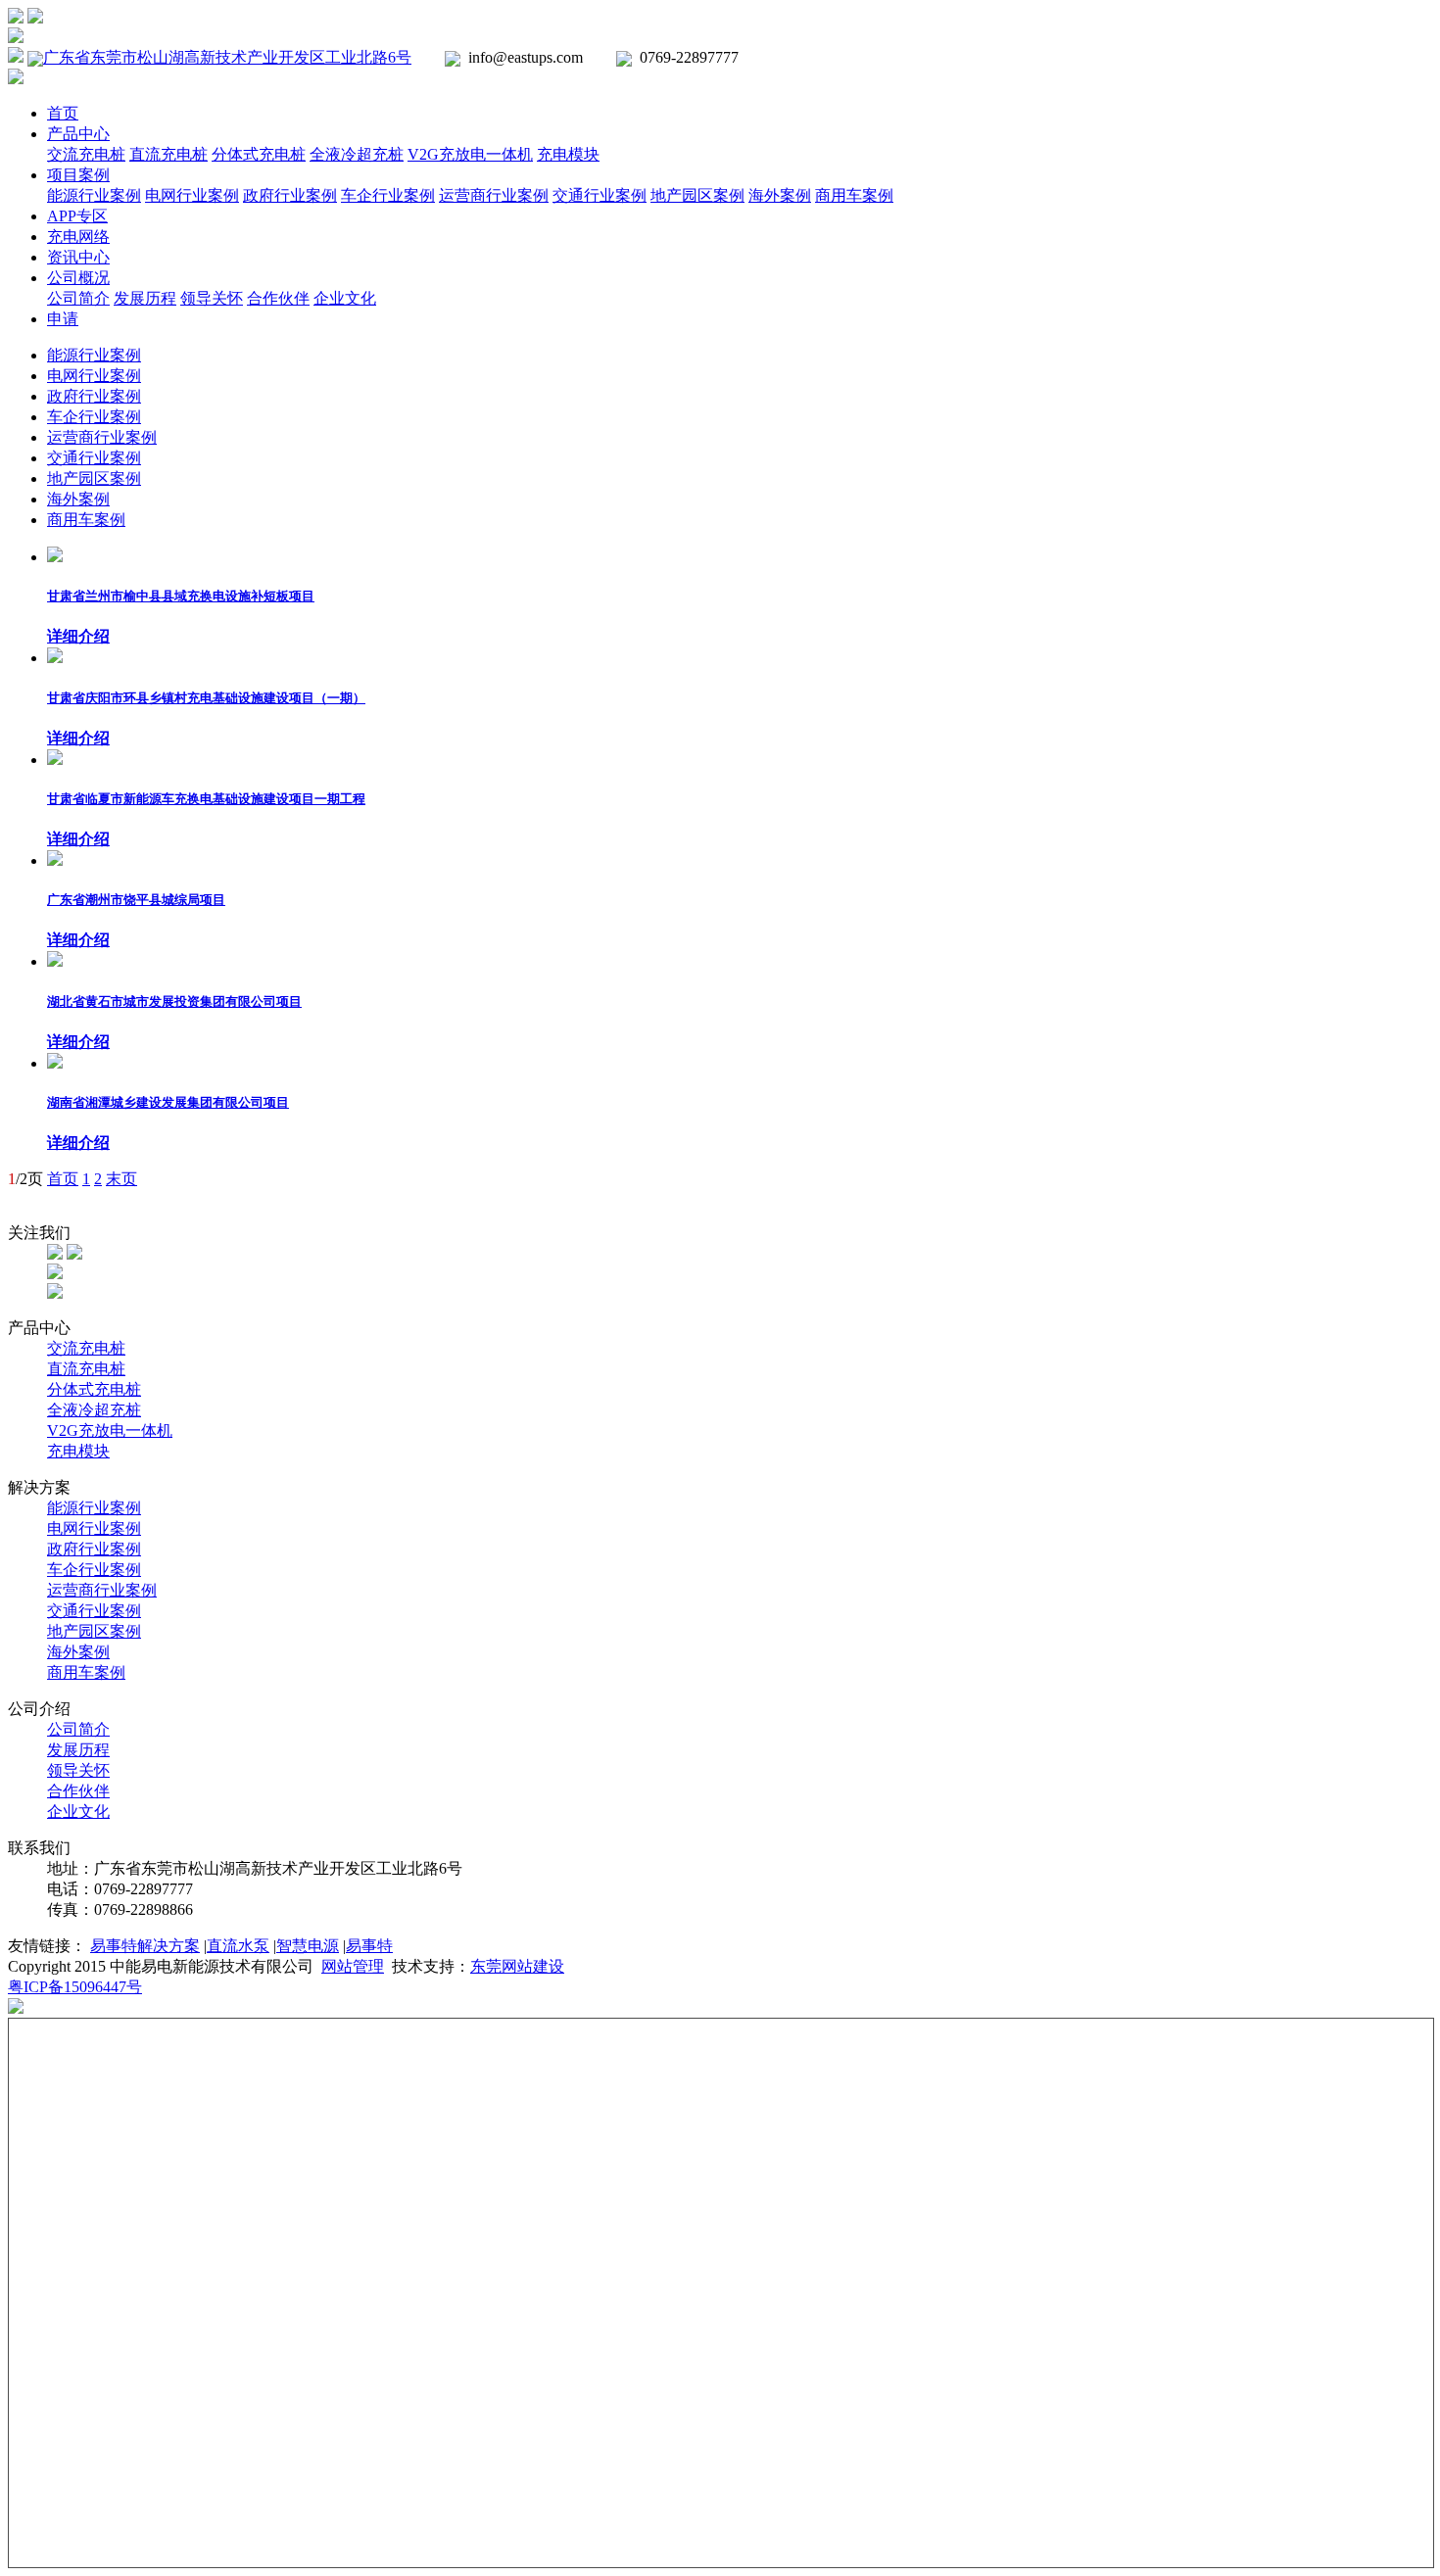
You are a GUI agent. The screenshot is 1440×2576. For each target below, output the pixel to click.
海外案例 (780, 195)
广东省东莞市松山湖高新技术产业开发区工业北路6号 (227, 57)
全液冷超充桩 (357, 154)
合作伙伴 (278, 298)
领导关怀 (212, 298)
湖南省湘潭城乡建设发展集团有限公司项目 (168, 1102)
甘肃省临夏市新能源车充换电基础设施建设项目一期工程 (206, 799)
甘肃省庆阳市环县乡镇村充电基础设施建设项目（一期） (206, 698)
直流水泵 (238, 1946)
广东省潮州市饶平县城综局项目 (136, 900)
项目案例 (78, 175)
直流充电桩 (168, 154)
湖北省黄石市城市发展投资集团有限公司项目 (174, 1002)
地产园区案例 (697, 195)
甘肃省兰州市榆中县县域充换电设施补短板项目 (181, 596)
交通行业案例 (600, 195)
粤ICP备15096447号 (75, 1987)
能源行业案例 (94, 195)
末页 (121, 1179)
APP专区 (77, 216)
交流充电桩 (86, 154)
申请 (63, 319)
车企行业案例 (388, 195)
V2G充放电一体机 (470, 154)
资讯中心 (78, 257)
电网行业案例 (192, 195)
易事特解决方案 (145, 1946)
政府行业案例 (290, 195)
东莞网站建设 (517, 1966)
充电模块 (568, 154)
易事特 (369, 1946)
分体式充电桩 (259, 154)
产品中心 (78, 134)
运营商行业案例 (494, 195)
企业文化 (345, 298)
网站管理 (353, 1966)
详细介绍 (78, 636)
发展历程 (145, 298)
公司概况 (78, 278)
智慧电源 (308, 1946)
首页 (63, 113)
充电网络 (78, 237)
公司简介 (78, 298)
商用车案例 (854, 195)
